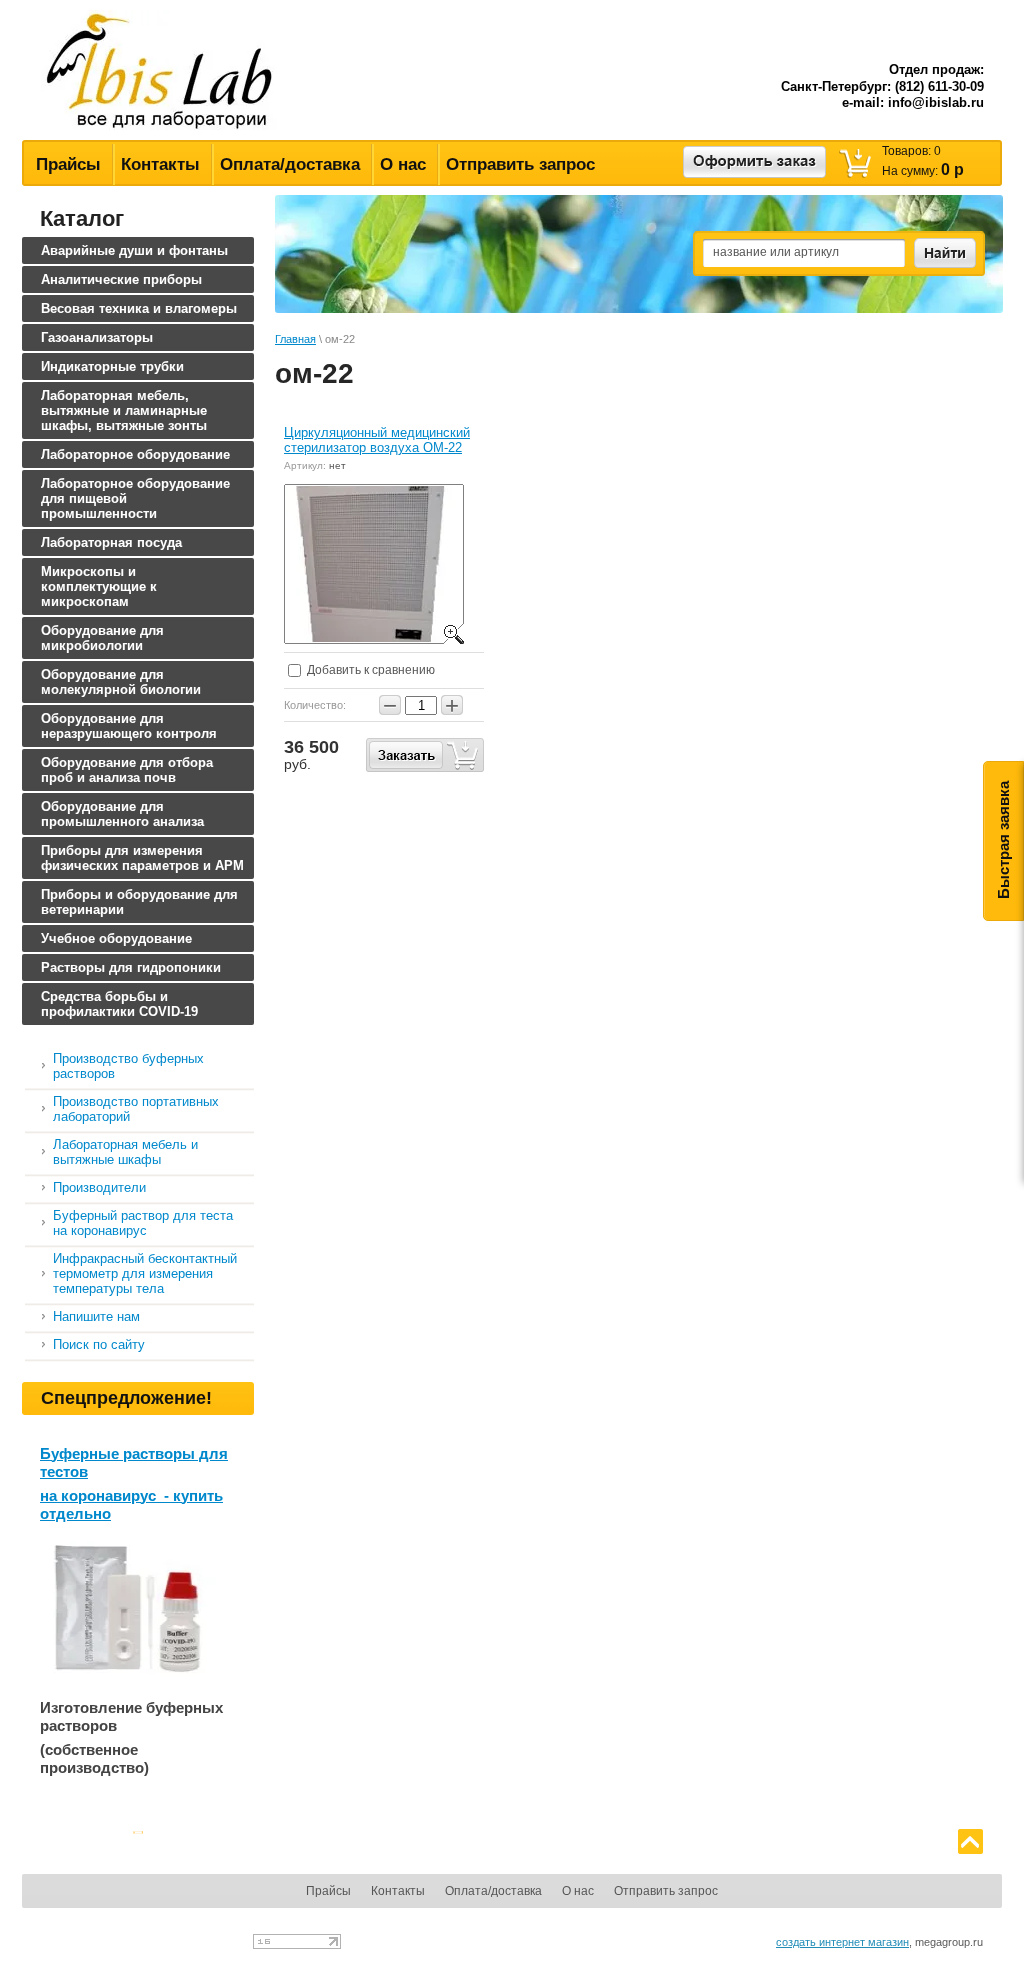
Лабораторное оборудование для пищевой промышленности (135, 498)
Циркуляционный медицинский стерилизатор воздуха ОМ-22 (377, 440)
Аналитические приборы (121, 279)
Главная (295, 339)
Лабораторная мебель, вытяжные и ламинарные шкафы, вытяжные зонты (124, 410)
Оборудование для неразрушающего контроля (129, 726)
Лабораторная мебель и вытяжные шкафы (125, 1152)
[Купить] (425, 755)
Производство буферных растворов (128, 1066)
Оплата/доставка (290, 164)
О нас (403, 164)
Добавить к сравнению (369, 670)
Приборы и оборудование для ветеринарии (139, 902)
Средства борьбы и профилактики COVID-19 (119, 1004)
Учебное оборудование (116, 938)
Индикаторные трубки (112, 366)
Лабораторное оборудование (135, 454)
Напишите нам (96, 1316)
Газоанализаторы (97, 337)
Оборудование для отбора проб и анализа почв (127, 770)
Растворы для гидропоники (131, 967)
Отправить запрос (520, 164)
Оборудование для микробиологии (102, 638)
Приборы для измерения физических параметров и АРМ (142, 858)
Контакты (160, 164)
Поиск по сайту (99, 1344)
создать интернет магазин (842, 1942)
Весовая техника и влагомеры (139, 308)
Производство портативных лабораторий (136, 1109)
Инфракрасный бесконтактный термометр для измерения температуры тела (145, 1273)
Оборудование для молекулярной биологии (121, 682)
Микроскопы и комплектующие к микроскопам (99, 586)
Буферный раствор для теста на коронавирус (143, 1223)
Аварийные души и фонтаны (134, 250)
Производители (99, 1187)
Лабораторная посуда (111, 542)
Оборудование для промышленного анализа (122, 814)
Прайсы (68, 164)
